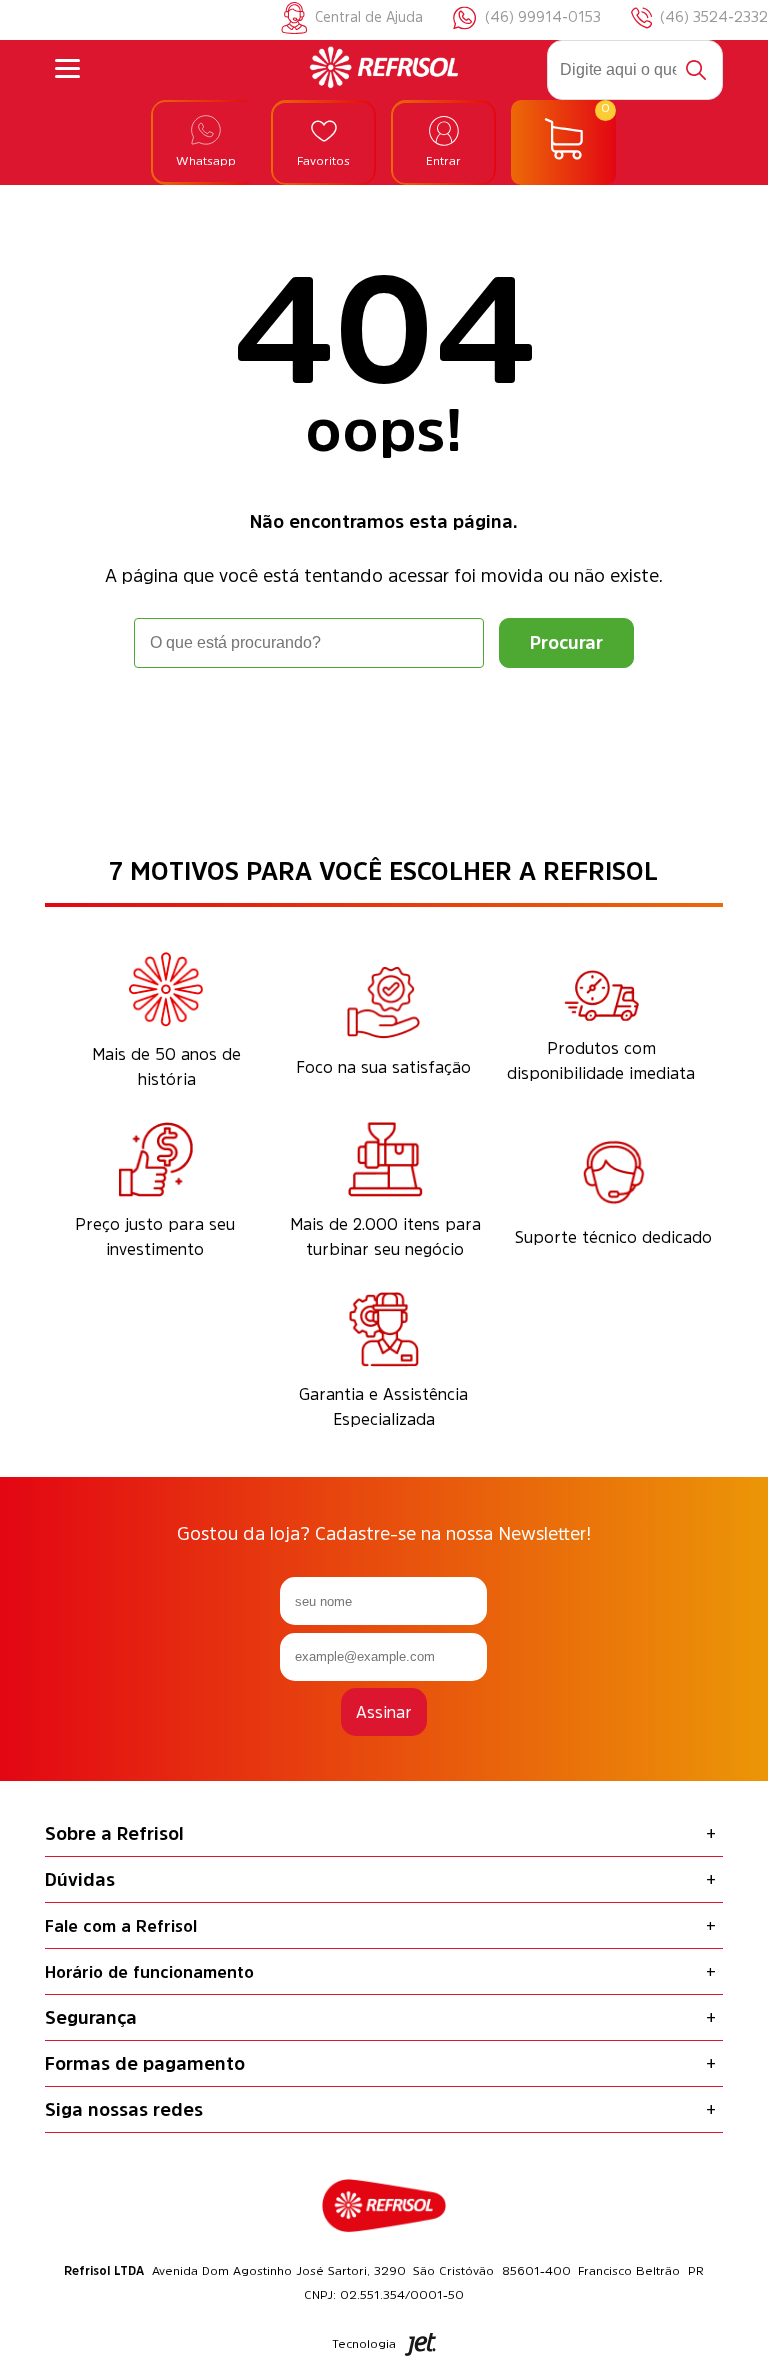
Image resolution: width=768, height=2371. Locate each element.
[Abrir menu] (67, 70)
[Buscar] (696, 70)
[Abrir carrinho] (563, 143)
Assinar (384, 1712)
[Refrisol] (384, 70)
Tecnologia (364, 2344)
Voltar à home (384, 723)
